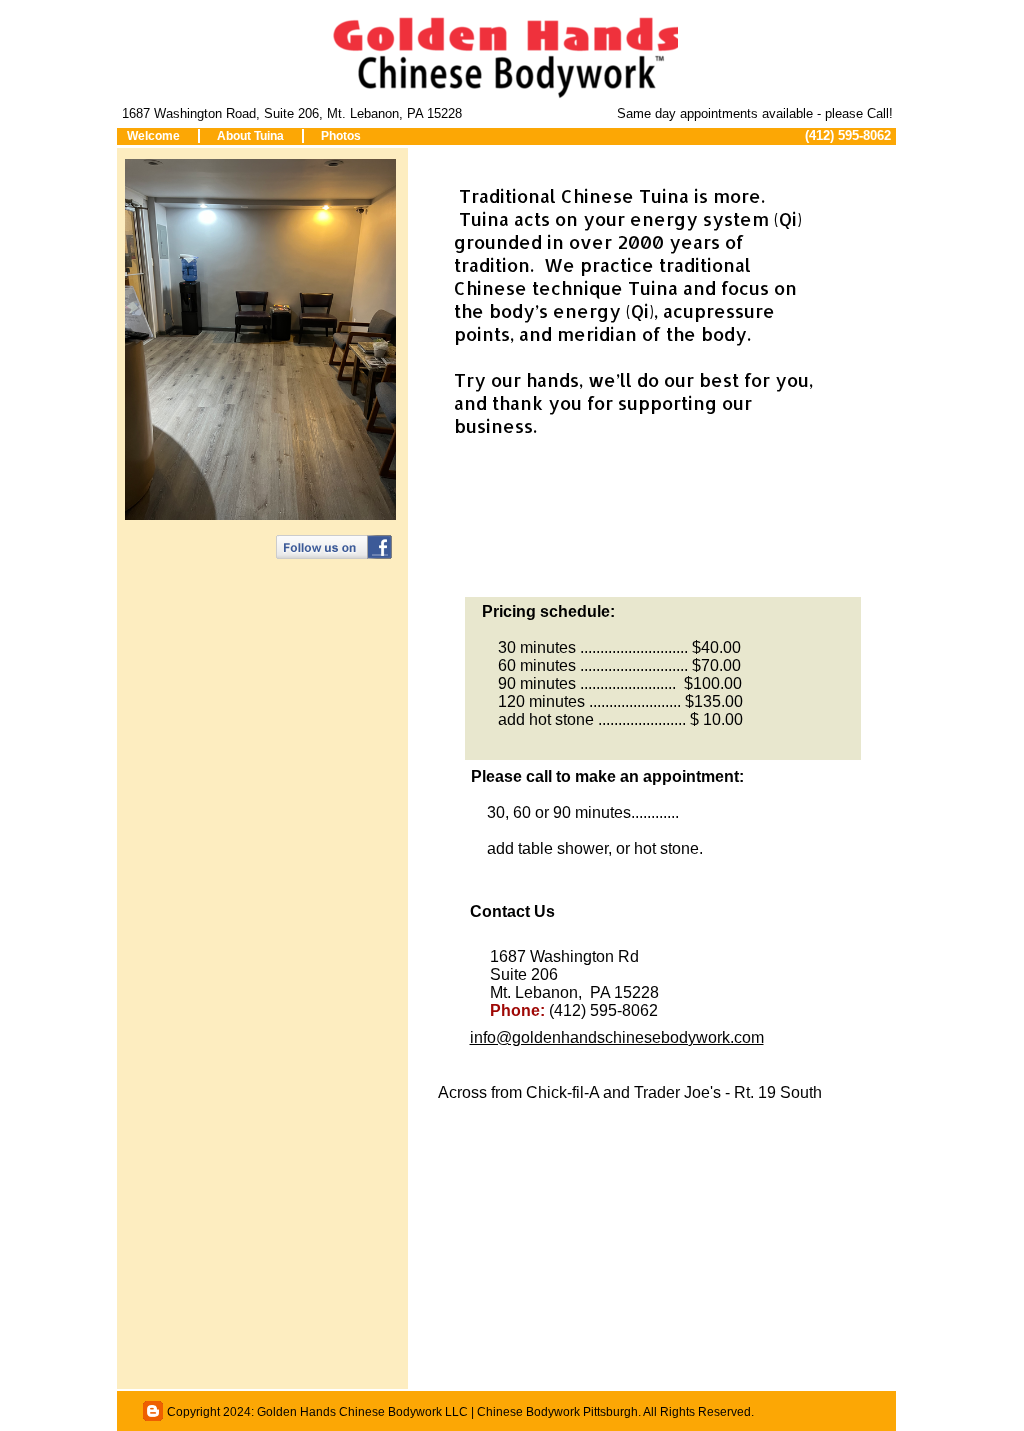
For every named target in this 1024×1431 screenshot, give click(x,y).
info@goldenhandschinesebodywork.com (617, 1037)
